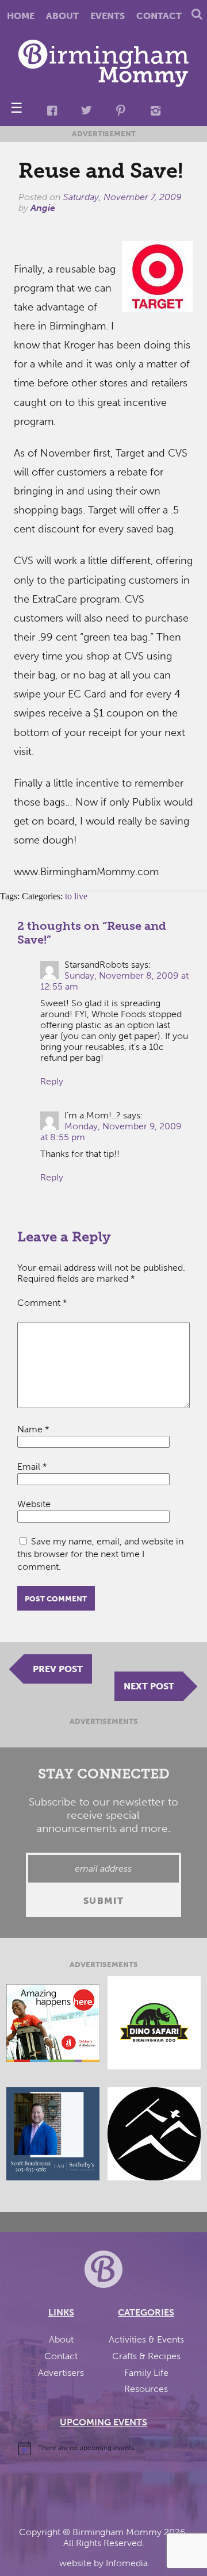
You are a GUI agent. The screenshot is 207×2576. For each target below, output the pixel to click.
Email (32, 1467)
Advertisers (61, 2373)
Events (108, 16)
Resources (146, 2389)
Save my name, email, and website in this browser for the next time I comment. (100, 1554)
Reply (52, 1081)
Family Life (146, 2373)
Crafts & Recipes (146, 2356)
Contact (159, 16)
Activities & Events (146, 2339)
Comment (42, 1303)
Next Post (149, 1686)
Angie (43, 208)
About (62, 16)
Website (34, 1504)
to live (76, 896)
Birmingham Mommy (117, 2532)
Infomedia (127, 2563)
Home (21, 16)
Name (33, 1429)
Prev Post (58, 1669)
